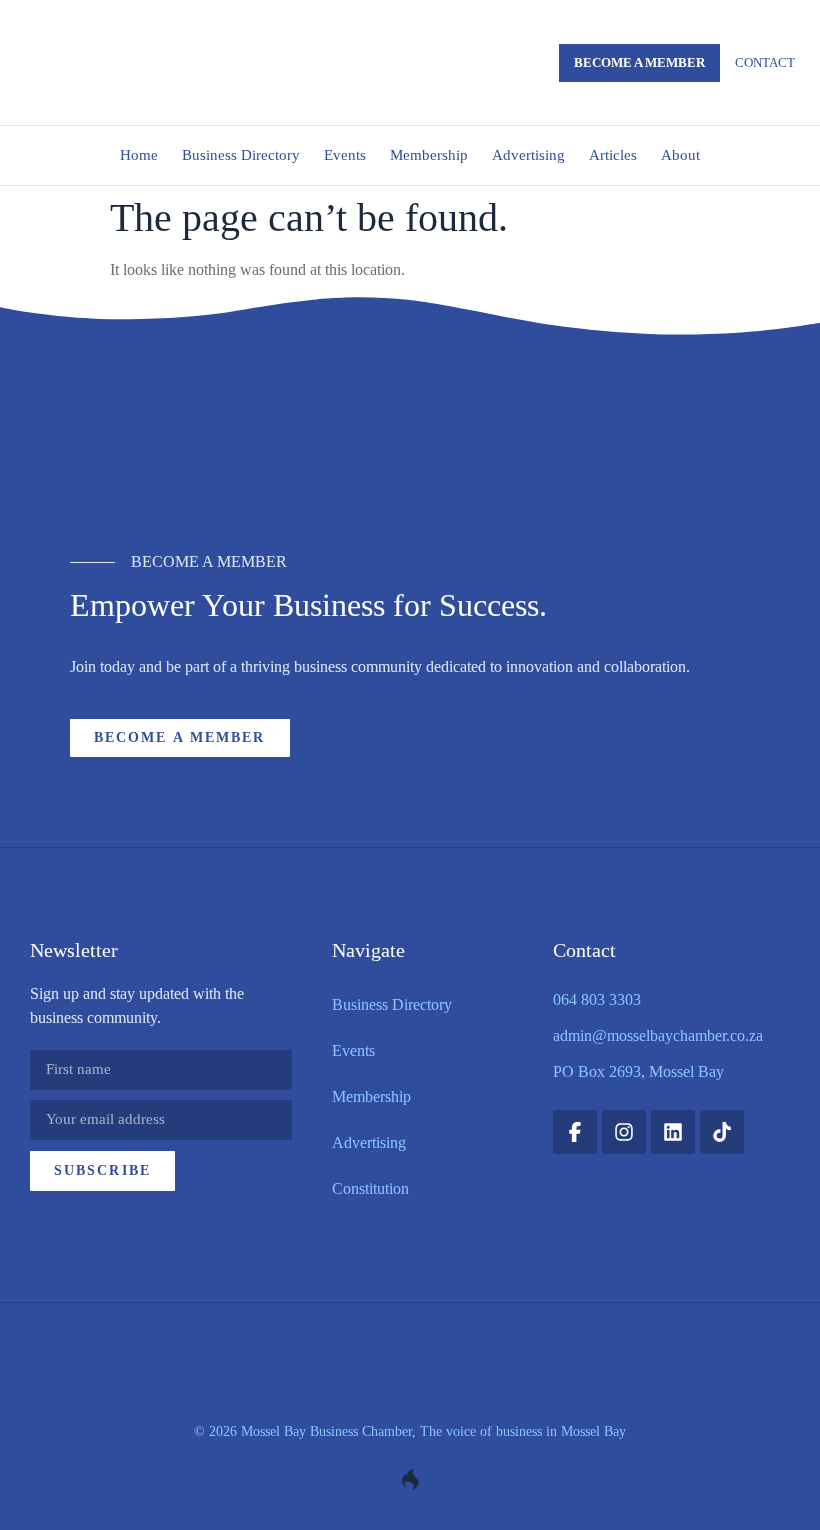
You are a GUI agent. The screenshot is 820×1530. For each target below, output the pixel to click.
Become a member (639, 62)
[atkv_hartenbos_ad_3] (410, 451)
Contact (765, 62)
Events (345, 155)
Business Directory (241, 155)
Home (139, 155)
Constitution (370, 1188)
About (680, 155)
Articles (613, 155)
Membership (429, 155)
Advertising (528, 155)
